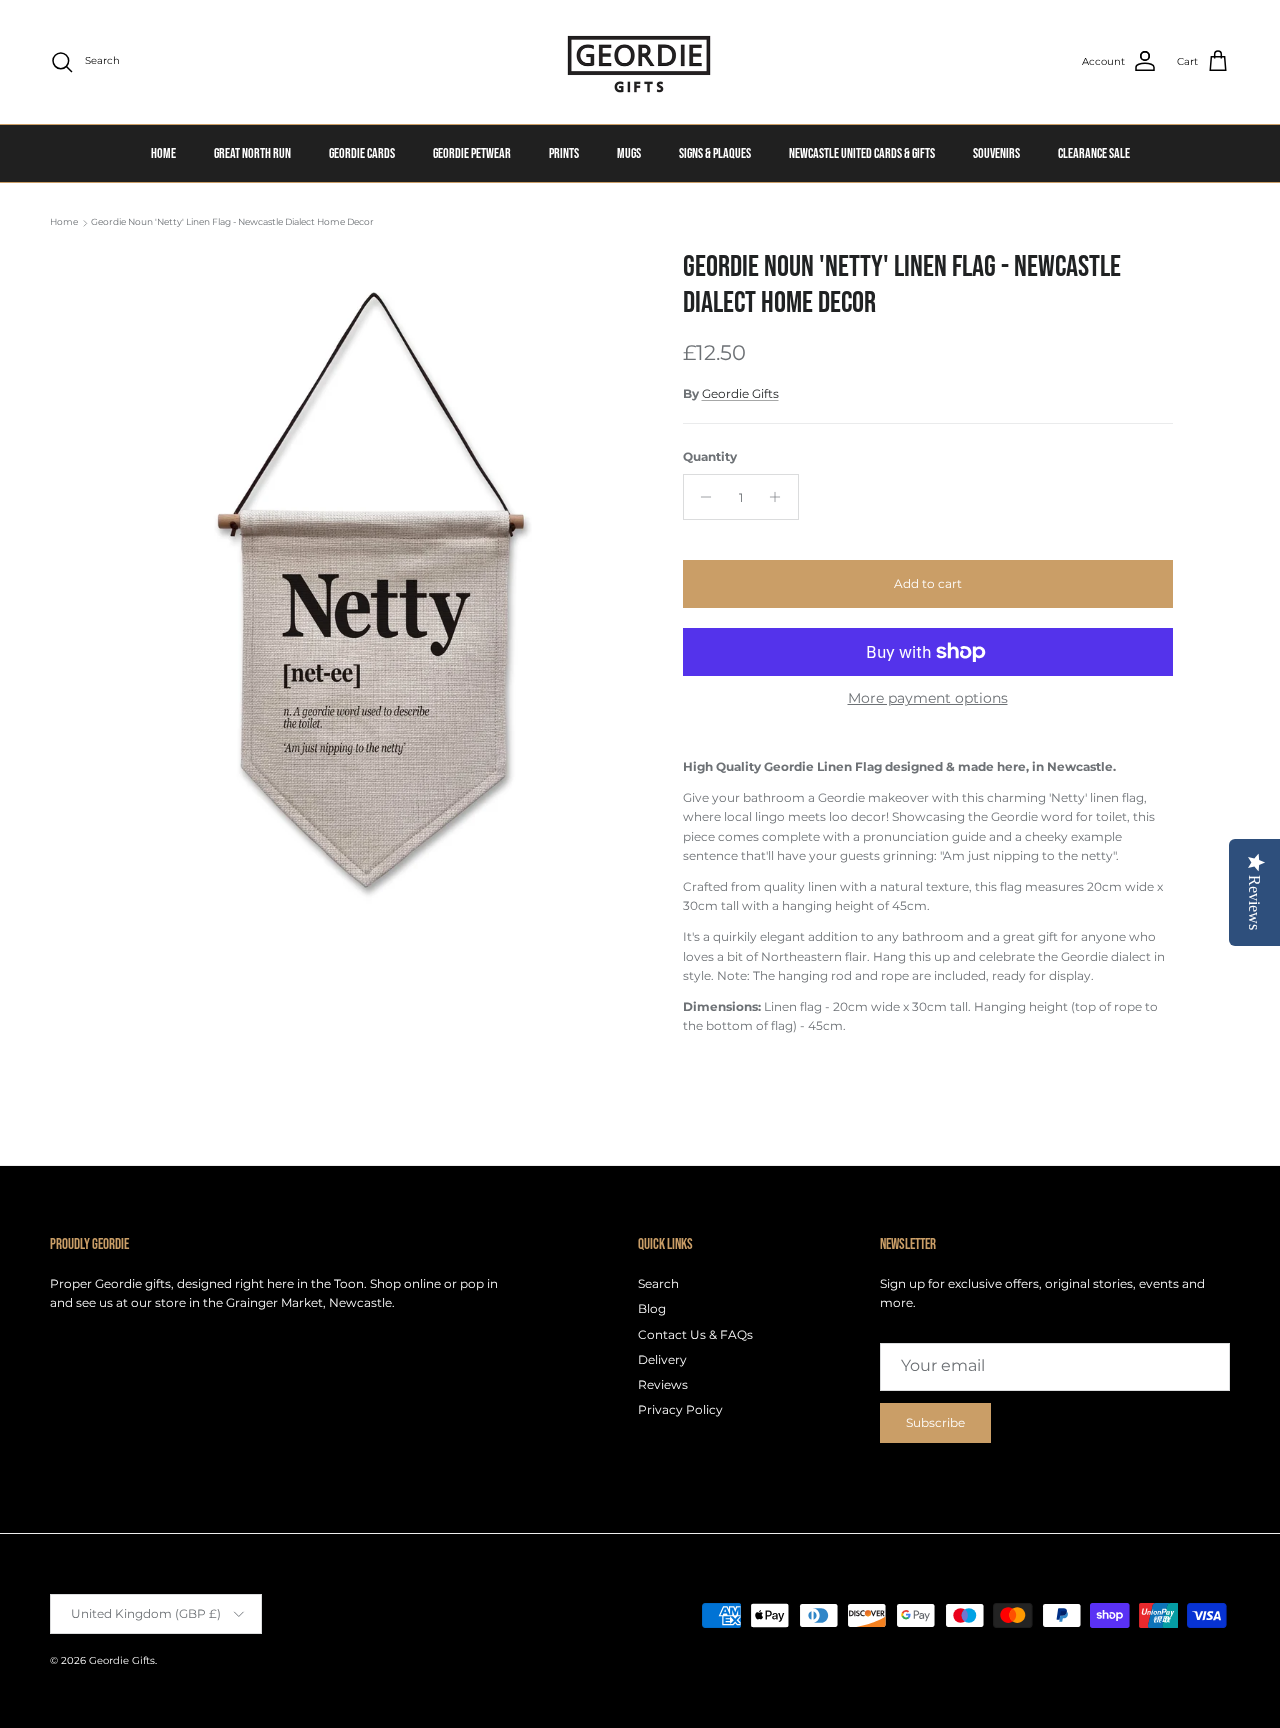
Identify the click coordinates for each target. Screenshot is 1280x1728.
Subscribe (935, 1422)
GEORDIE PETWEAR (472, 153)
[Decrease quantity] (701, 497)
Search (658, 1283)
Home (64, 222)
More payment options (928, 698)
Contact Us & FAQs (695, 1334)
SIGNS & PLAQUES (715, 153)
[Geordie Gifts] (640, 62)
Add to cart (928, 583)
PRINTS (564, 153)
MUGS (629, 153)
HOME (163, 153)
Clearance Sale (1094, 153)
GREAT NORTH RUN (252, 153)
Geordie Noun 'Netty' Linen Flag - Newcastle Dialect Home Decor (232, 222)
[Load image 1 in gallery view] (373, 590)
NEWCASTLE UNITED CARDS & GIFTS (862, 153)
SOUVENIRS (996, 153)
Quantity (710, 456)
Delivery (662, 1359)
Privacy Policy (680, 1409)
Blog (652, 1308)
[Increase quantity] (780, 497)
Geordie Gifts (740, 393)
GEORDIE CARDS (362, 153)
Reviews (663, 1384)
